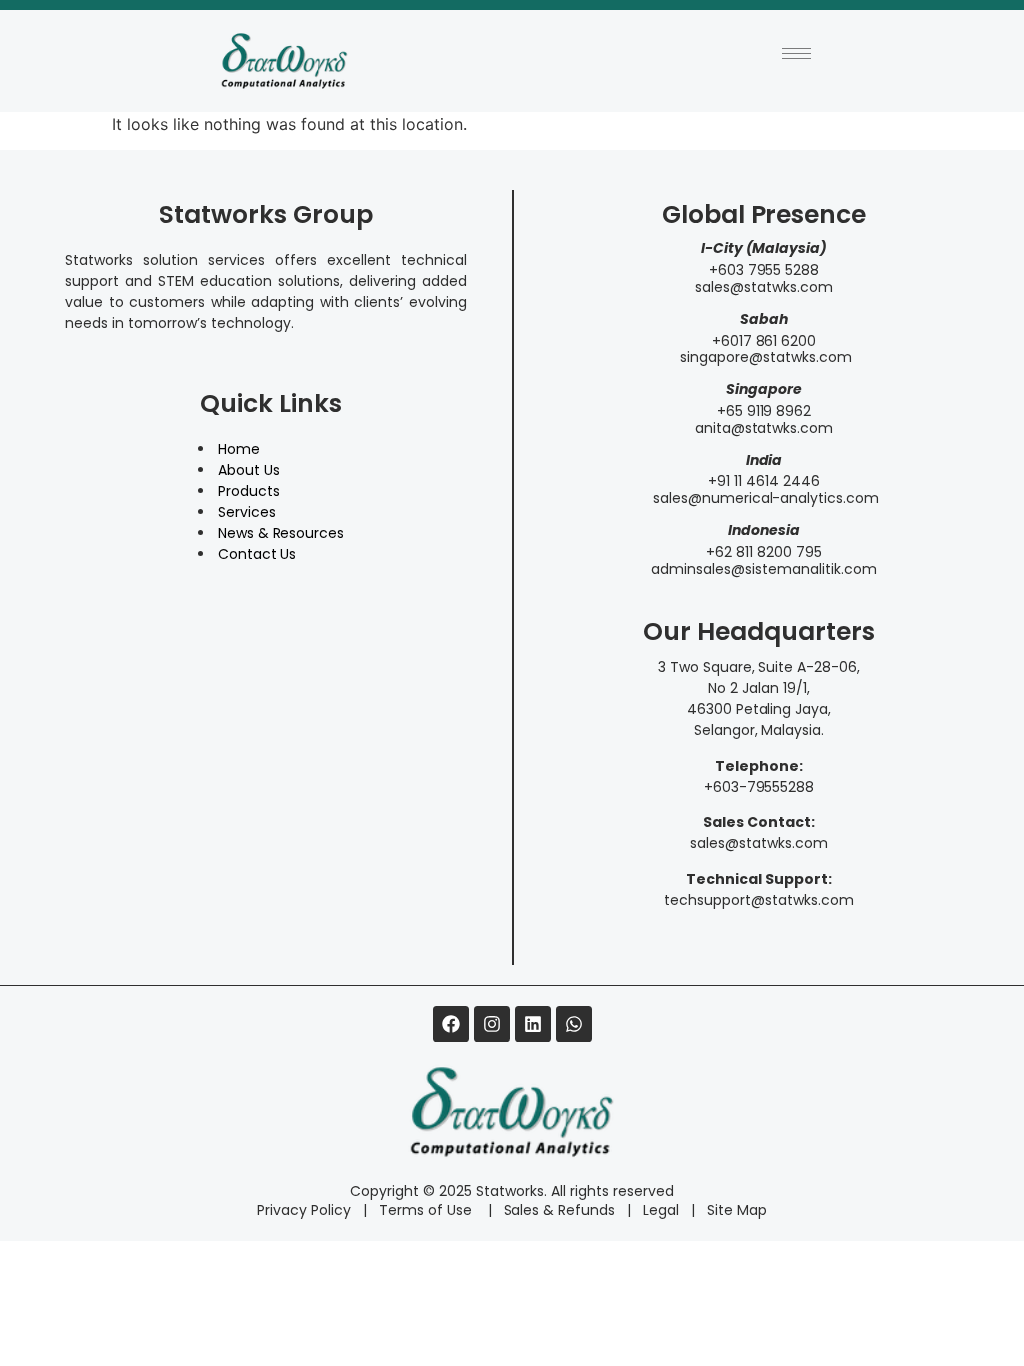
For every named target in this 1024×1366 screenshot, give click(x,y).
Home (239, 449)
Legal (661, 1210)
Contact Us (257, 554)
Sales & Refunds (552, 1210)
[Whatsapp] (574, 1024)
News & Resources (281, 533)
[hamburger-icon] (796, 53)
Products (249, 491)
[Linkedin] (533, 1024)
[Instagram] (492, 1024)
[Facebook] (451, 1024)
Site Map (737, 1210)
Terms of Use (427, 1210)
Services (247, 512)
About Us (249, 470)
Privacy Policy (304, 1210)
